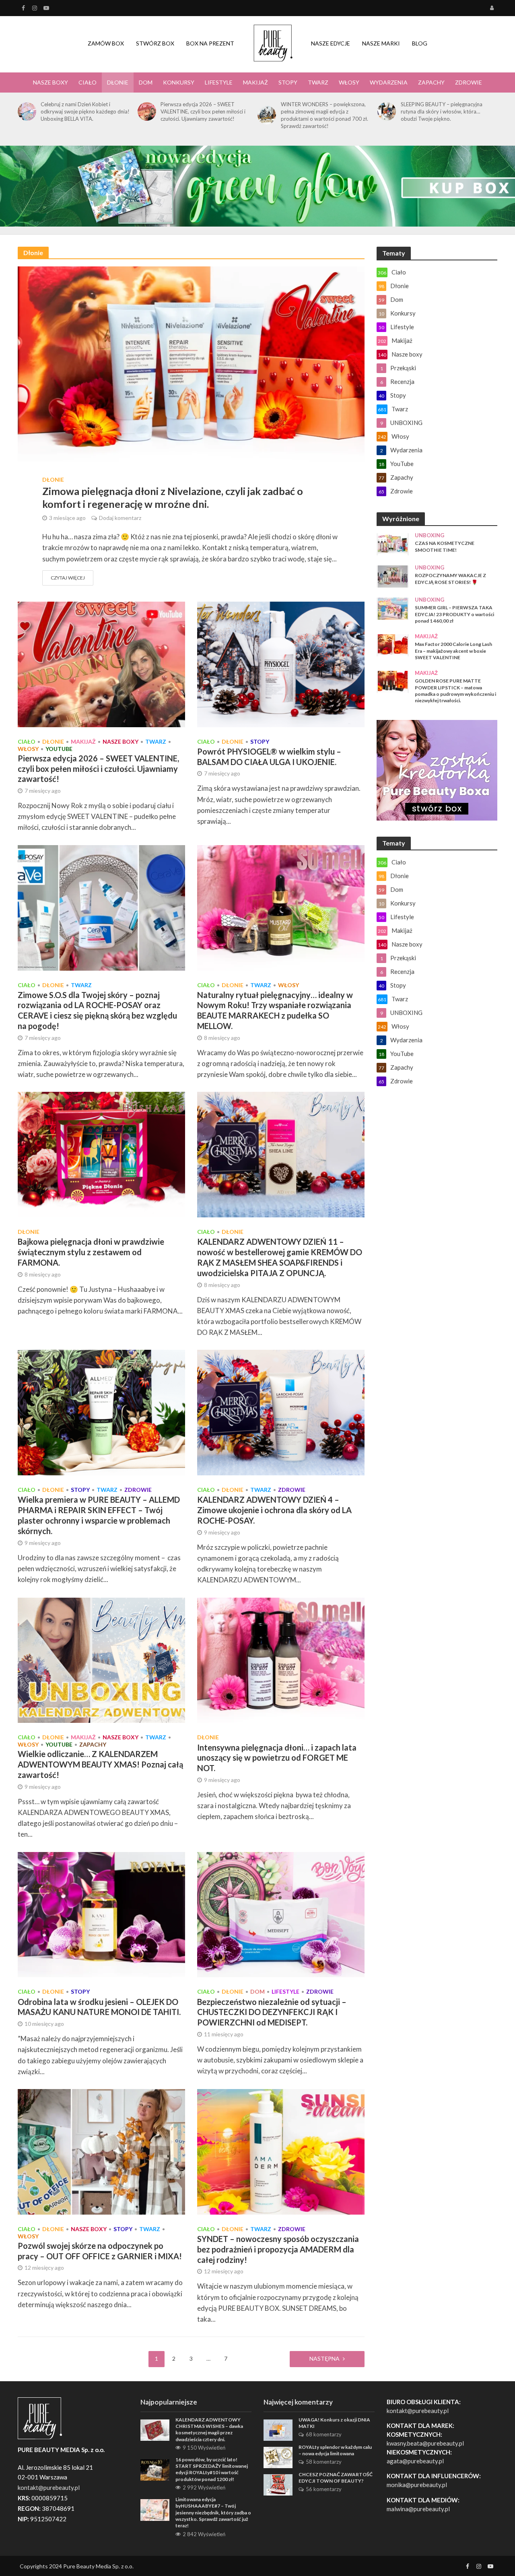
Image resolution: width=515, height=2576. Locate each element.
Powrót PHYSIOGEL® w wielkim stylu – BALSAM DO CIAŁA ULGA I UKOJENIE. (269, 757)
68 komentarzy (324, 2434)
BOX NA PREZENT (210, 43)
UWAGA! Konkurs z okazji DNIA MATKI (334, 2423)
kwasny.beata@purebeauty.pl (425, 2443)
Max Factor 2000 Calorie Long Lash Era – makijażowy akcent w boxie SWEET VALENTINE (453, 651)
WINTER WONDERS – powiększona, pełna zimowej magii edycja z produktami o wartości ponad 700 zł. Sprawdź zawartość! (324, 115)
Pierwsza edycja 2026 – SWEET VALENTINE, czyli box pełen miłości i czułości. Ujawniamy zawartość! (203, 111)
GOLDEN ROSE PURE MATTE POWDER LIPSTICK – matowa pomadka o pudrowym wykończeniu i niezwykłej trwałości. (455, 691)
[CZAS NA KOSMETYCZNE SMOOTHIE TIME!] (393, 544)
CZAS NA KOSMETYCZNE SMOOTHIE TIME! (445, 546)
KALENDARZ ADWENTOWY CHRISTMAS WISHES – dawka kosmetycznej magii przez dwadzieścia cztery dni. (209, 2430)
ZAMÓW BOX (106, 43)
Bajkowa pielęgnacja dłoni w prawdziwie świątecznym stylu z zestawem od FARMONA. (91, 1252)
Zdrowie (469, 82)
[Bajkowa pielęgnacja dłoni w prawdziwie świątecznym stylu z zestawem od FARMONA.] (101, 1154)
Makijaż (255, 82)
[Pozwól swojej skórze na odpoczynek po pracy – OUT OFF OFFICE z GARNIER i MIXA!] (101, 2151)
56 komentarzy (324, 2489)
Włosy (349, 82)
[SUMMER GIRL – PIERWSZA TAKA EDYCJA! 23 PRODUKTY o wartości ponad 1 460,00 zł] (393, 608)
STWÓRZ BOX (155, 43)
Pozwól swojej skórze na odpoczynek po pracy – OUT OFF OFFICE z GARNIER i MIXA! (100, 2251)
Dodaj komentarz (120, 518)
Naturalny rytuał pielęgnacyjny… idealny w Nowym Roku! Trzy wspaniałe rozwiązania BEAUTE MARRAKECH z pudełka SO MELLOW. (275, 1010)
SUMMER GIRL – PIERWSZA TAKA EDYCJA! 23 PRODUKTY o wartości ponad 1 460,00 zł (454, 614)
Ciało (88, 82)
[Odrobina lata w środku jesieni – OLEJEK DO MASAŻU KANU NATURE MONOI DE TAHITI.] (101, 1914)
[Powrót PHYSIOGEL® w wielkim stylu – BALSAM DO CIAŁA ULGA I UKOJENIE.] (281, 663)
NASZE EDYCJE (331, 43)
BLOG (420, 43)
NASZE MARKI (381, 43)
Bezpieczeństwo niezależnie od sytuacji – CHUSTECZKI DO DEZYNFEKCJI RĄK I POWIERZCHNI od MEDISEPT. (272, 2012)
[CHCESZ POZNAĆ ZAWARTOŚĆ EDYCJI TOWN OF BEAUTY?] (278, 2484)
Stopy (288, 82)
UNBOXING (430, 535)
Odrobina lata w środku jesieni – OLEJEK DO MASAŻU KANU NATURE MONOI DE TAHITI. (99, 2007)
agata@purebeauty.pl (415, 2461)
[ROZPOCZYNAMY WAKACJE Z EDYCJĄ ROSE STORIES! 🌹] (393, 576)
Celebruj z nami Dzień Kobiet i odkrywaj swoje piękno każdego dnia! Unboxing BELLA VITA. (85, 111)
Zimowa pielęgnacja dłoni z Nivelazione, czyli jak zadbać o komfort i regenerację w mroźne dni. (173, 497)
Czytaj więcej (68, 578)
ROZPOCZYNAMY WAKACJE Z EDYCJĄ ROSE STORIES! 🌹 (450, 579)
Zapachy (431, 82)
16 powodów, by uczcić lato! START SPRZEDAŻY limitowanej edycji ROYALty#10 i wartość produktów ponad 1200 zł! (212, 2469)
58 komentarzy (324, 2462)
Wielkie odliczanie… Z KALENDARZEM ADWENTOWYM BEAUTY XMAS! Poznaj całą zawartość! (100, 1764)
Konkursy (179, 82)
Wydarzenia (389, 82)
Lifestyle (219, 82)
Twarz (318, 82)
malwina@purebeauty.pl (418, 2509)
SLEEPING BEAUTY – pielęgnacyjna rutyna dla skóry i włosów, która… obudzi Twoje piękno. (442, 111)
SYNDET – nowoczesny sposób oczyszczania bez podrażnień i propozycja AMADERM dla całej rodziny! (278, 2249)
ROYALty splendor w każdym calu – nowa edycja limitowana (335, 2450)
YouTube (59, 749)
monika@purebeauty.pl (417, 2485)
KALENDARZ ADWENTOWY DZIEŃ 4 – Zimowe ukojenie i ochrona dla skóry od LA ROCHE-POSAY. (274, 1510)
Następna (324, 2358)
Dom (146, 82)
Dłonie (118, 82)
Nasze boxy (50, 82)
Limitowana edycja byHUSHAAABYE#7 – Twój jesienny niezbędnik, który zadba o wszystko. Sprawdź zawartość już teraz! (213, 2512)
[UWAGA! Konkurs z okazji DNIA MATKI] (278, 2429)
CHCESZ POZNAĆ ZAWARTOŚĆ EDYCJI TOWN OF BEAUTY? (336, 2478)
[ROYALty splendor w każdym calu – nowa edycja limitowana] (278, 2456)
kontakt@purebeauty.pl (418, 2411)
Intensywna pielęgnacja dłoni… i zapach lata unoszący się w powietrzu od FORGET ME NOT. (277, 1758)
